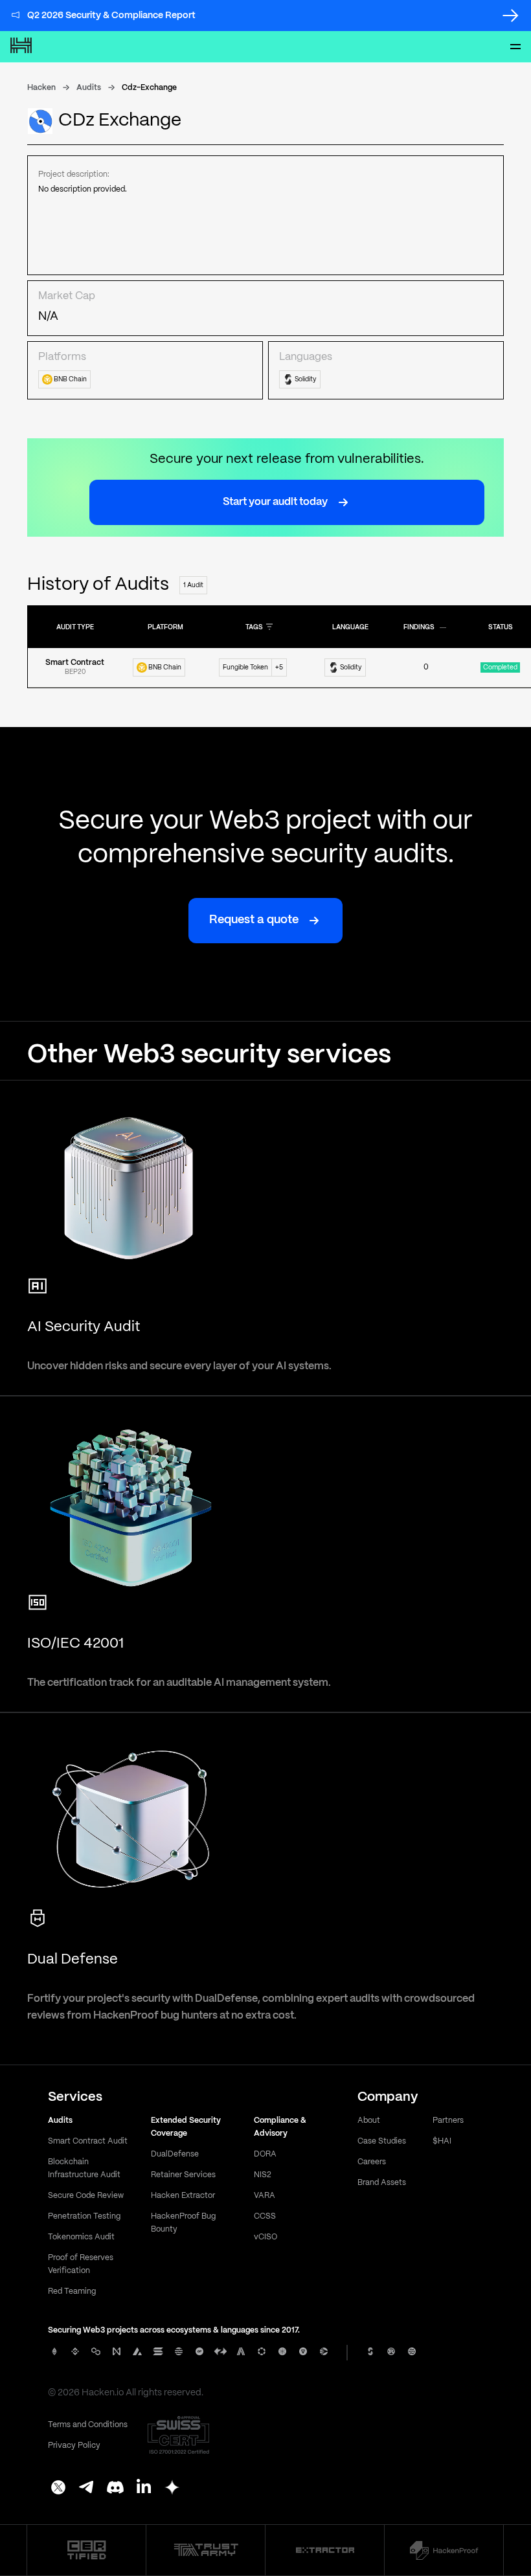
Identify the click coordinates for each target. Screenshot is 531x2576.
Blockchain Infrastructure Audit (84, 2168)
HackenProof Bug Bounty (183, 2223)
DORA (265, 2154)
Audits (89, 88)
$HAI (442, 2141)
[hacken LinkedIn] (144, 2489)
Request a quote (254, 920)
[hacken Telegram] (87, 2489)
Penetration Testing (84, 2216)
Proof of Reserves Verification (81, 2264)
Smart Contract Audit (88, 2141)
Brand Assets (382, 2183)
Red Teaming (72, 2291)
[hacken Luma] (172, 2489)
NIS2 (263, 2175)
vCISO (265, 2237)
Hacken (41, 88)
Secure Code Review (86, 2196)
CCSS (265, 2216)
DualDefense (175, 2154)
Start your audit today (275, 502)
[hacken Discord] (115, 2489)
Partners (448, 2121)
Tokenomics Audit (81, 2237)
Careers (372, 2162)
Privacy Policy (74, 2446)
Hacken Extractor (183, 2196)
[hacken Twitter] (58, 2489)
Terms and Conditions (88, 2425)
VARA (265, 2196)
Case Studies (382, 2141)
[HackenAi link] (86, 2550)
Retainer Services (183, 2175)
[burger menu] (515, 47)
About (369, 2121)
